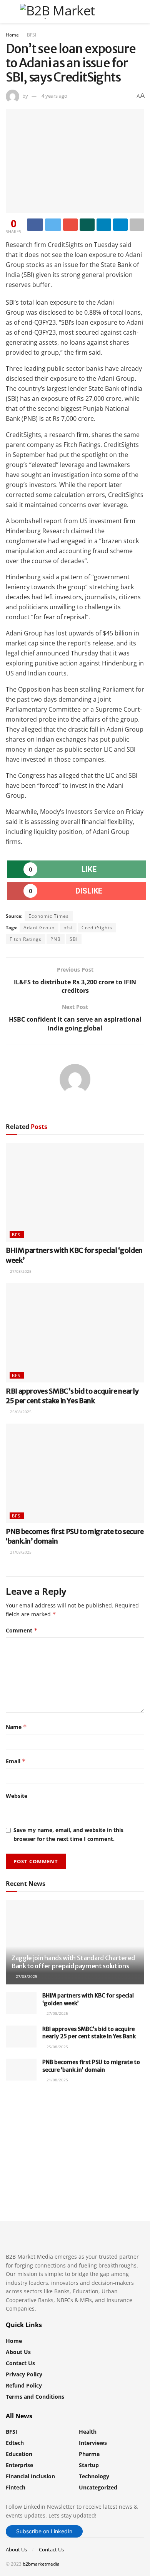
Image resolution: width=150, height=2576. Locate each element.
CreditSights (97, 928)
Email (16, 1761)
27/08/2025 (20, 1271)
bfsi (68, 928)
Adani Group (39, 928)
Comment (22, 1630)
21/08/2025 (20, 1552)
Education (19, 2454)
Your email (33, 2135)
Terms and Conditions (35, 2397)
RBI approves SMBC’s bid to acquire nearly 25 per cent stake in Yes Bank (89, 2033)
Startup (89, 2465)
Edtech (15, 2443)
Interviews (93, 2443)
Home (12, 35)
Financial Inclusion (30, 2476)
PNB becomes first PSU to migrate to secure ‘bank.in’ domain (91, 2066)
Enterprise (19, 2465)
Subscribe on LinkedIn (44, 2531)
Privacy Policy (24, 2374)
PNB (56, 939)
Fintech (16, 2487)
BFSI (32, 35)
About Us (18, 2352)
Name (16, 1727)
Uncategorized (98, 2487)
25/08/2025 (20, 1412)
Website (17, 1796)
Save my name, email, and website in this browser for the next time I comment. (68, 1834)
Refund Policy (24, 2385)
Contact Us (20, 2363)
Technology (94, 2476)
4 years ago (54, 96)
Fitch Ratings (26, 939)
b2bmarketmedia (41, 2564)
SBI (74, 939)
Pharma (89, 2454)
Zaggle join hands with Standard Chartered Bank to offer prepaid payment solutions (73, 1962)
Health (88, 2432)
